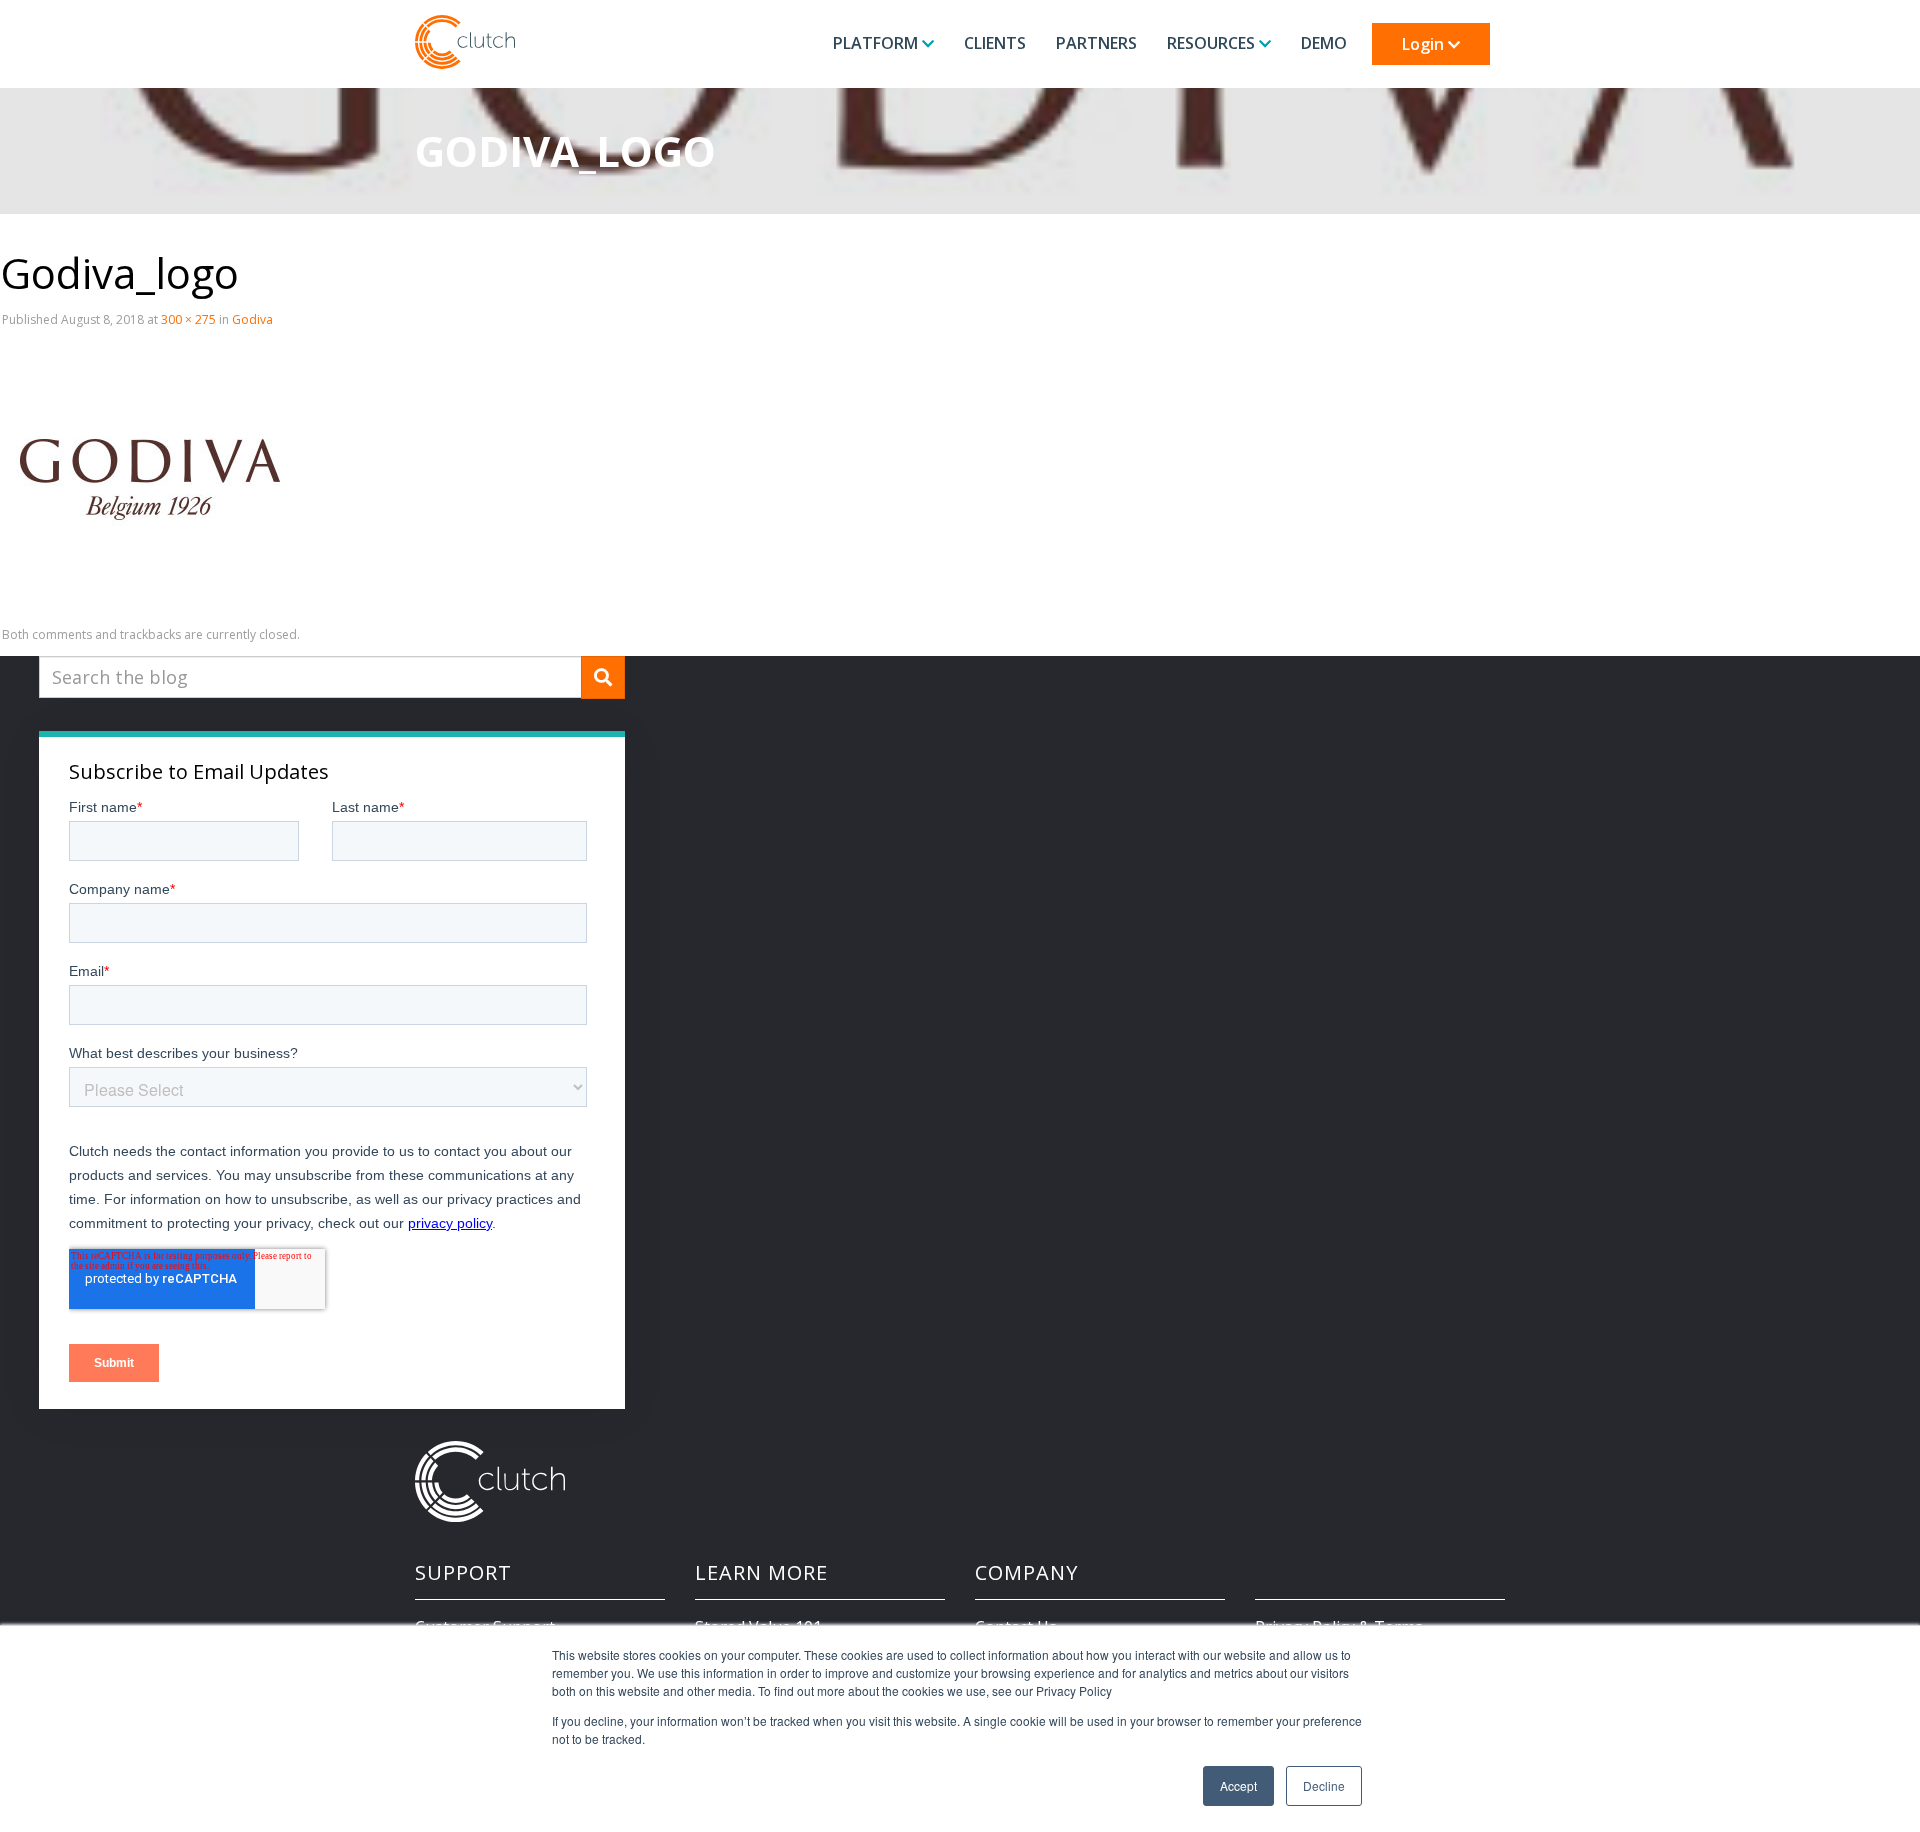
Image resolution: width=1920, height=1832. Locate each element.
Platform (877, 43)
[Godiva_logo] (150, 477)
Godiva (252, 319)
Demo (1324, 43)
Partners (1096, 43)
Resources (1213, 43)
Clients (995, 43)
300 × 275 (188, 319)
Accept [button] (1238, 1785)
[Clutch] (465, 42)
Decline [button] (1324, 1785)
